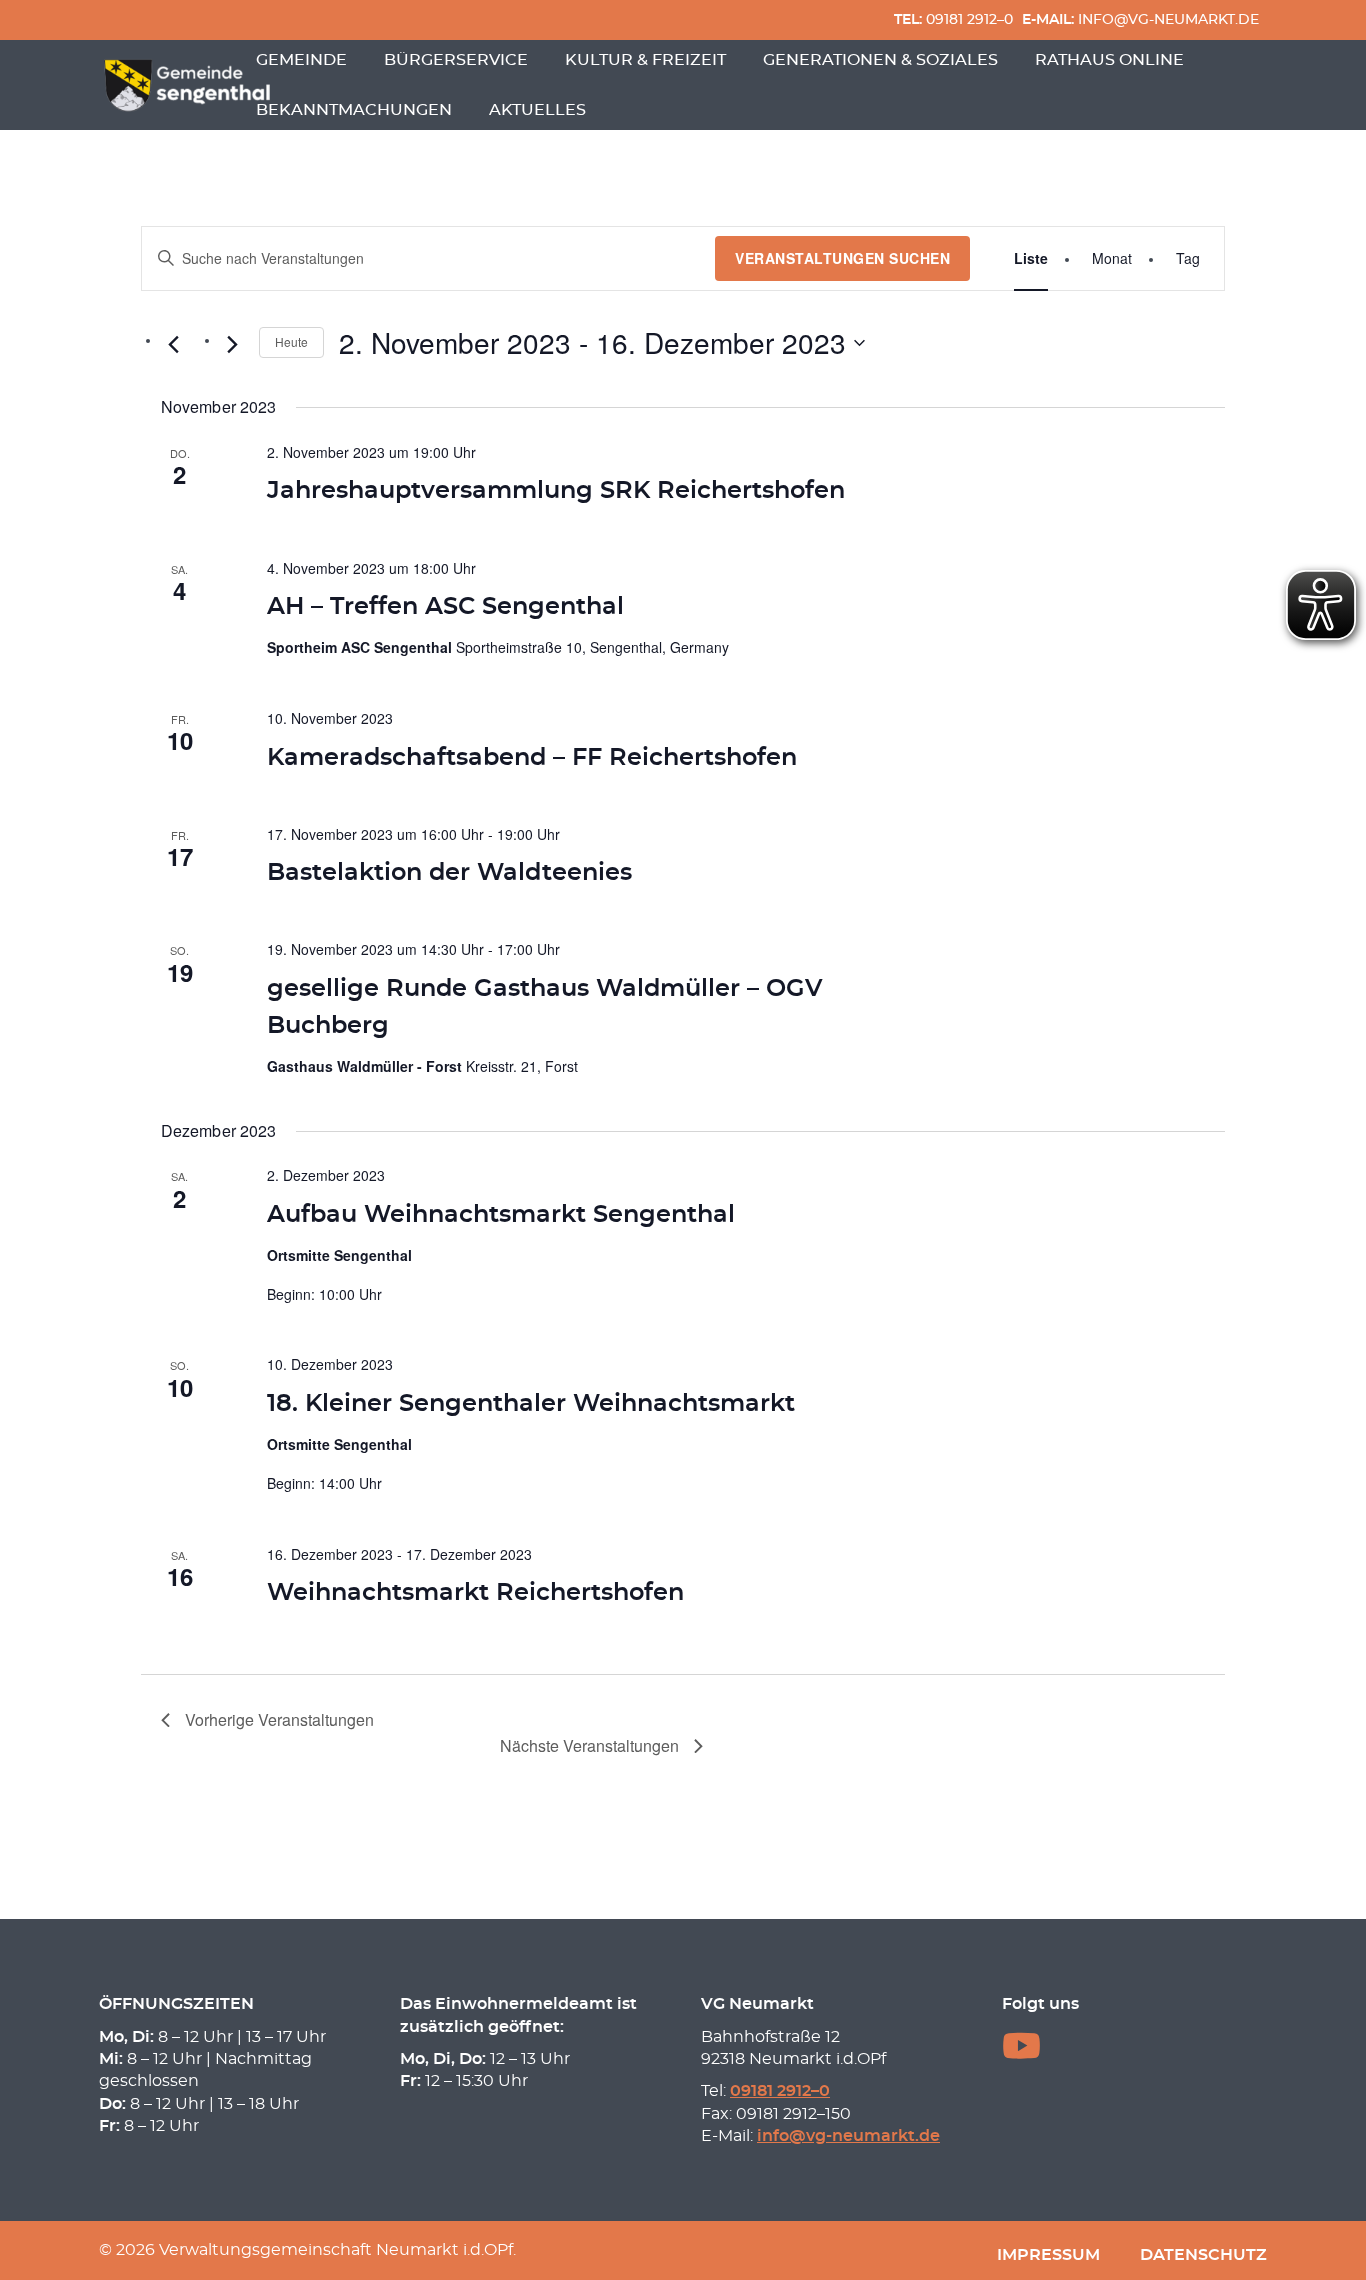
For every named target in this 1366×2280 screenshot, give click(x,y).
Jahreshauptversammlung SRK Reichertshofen (556, 491)
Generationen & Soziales (880, 60)
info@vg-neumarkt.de (1140, 19)
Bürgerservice (456, 60)
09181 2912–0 (953, 19)
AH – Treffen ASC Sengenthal (445, 607)
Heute (291, 341)
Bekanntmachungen (354, 110)
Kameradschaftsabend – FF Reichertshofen (532, 758)
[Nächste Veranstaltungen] (232, 345)
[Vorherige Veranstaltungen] (173, 345)
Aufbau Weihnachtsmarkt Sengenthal (501, 1215)
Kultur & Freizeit (645, 60)
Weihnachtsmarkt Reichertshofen (475, 1593)
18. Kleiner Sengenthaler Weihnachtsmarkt (531, 1404)
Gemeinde (301, 60)
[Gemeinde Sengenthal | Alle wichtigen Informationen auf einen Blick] (190, 85)
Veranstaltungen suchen (842, 258)
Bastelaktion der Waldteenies (449, 873)
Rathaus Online (1109, 60)
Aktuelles (537, 110)
